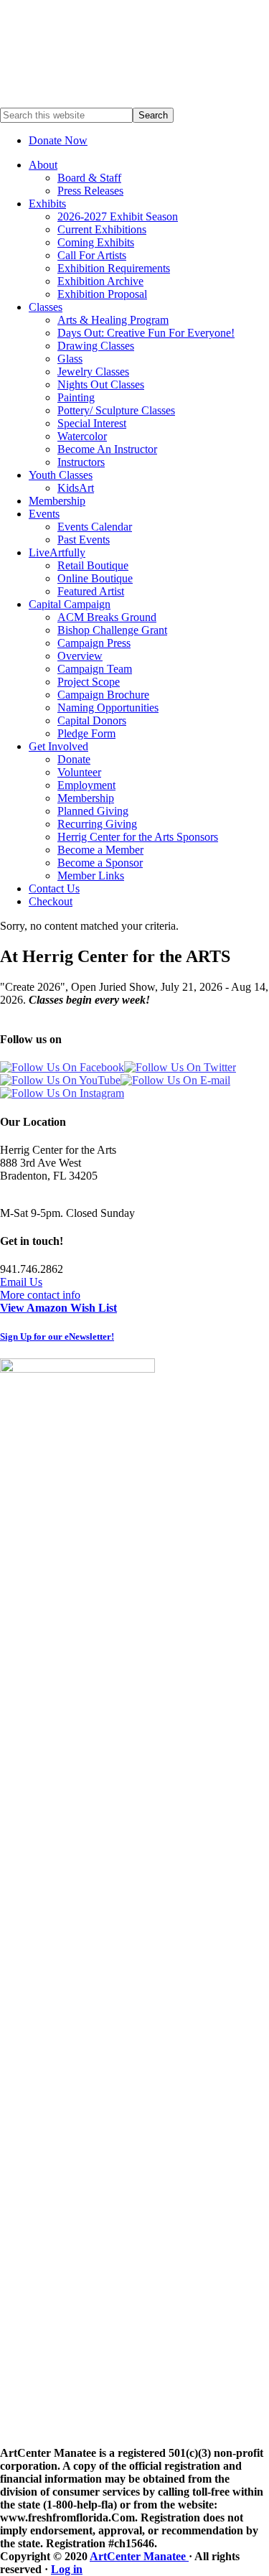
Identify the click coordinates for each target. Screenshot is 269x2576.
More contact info (40, 1295)
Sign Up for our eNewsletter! (57, 1336)
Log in (67, 2569)
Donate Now (58, 140)
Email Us (21, 1282)
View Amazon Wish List (58, 1308)
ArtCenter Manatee (139, 2556)
